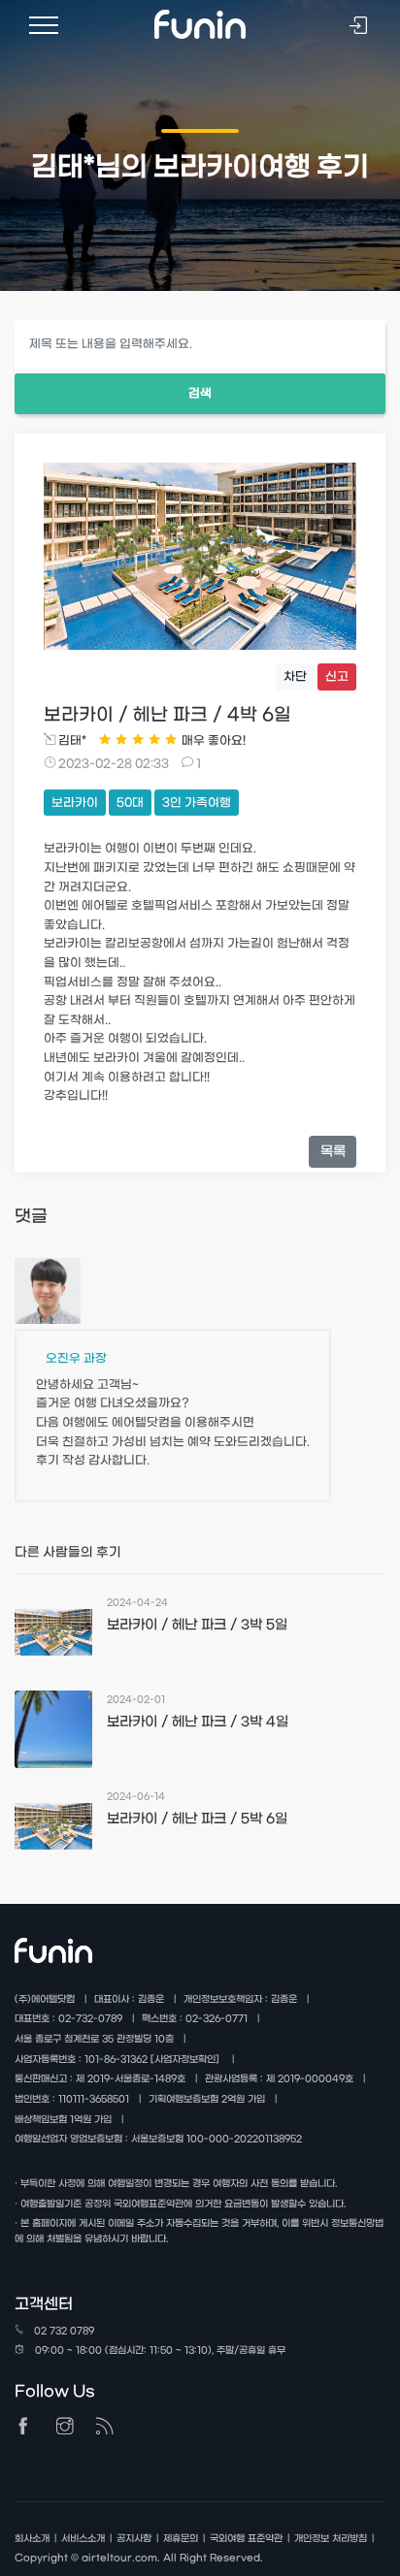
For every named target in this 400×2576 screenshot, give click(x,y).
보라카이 (75, 803)
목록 (333, 1152)
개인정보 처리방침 (331, 2539)
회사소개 (32, 2539)
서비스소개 (83, 2539)
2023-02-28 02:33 (112, 764)
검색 (200, 394)
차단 (295, 677)
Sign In (360, 28)
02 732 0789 (64, 2331)
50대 (130, 803)
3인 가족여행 (197, 803)
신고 (337, 677)
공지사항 (134, 2539)
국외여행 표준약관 (246, 2539)
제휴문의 (181, 2539)
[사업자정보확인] (185, 2060)
